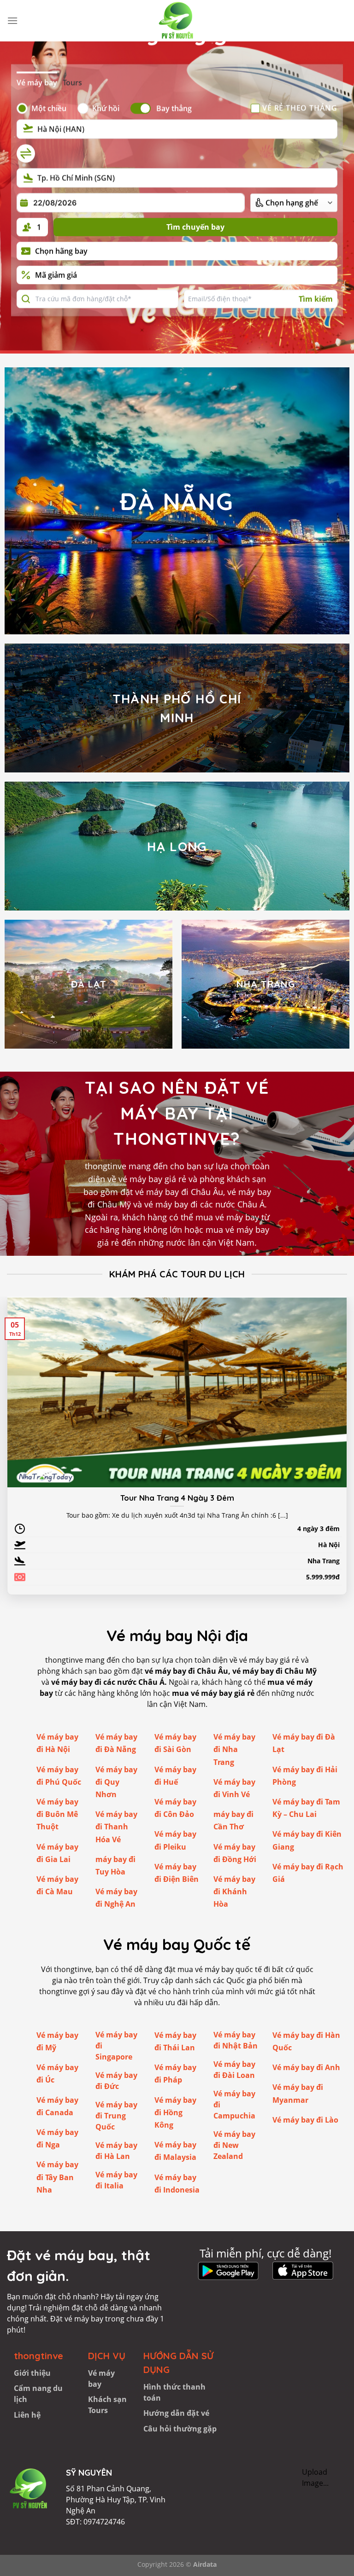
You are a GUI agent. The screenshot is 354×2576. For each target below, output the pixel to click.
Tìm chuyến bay (195, 227)
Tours (72, 82)
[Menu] (12, 20)
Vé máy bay (37, 82)
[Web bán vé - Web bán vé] (177, 21)
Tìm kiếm (316, 299)
